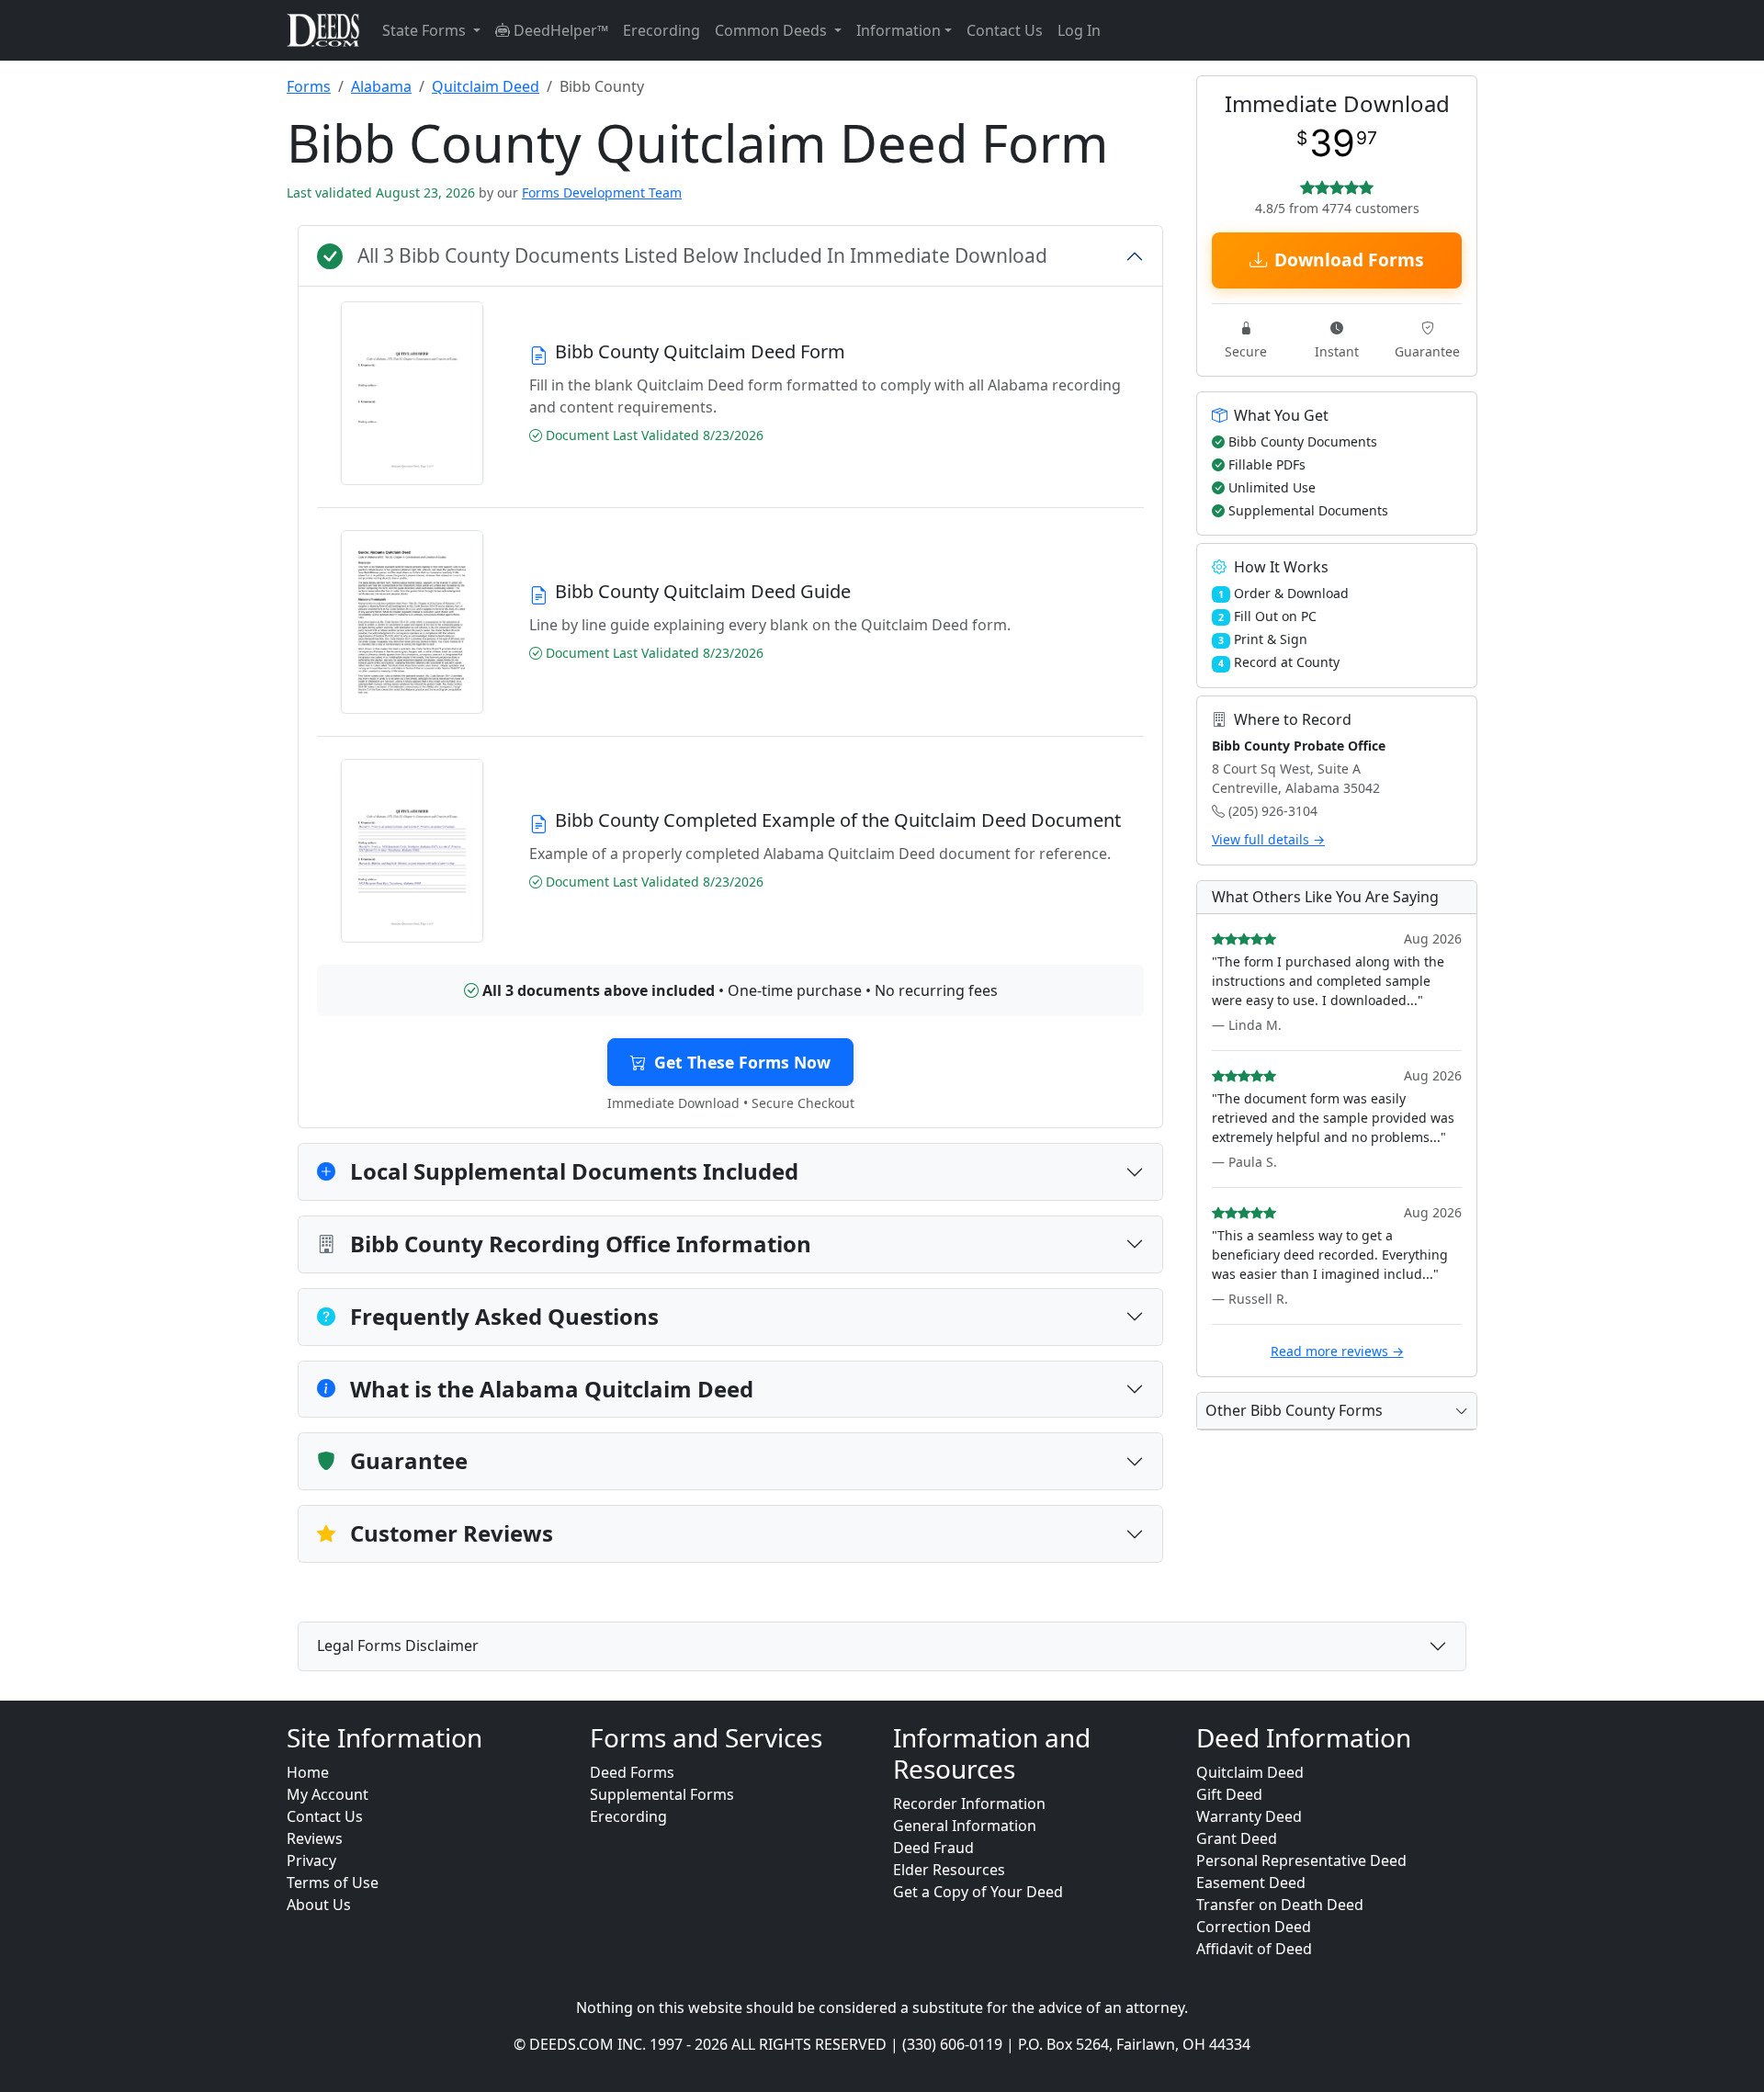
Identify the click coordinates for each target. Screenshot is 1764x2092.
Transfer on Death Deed (1280, 1905)
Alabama (381, 86)
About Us (319, 1905)
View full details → (1268, 839)
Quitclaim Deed (486, 86)
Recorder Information (969, 1804)
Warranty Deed (1249, 1816)
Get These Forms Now (742, 1062)
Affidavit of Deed (1254, 1949)
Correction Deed (1254, 1927)
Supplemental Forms (662, 1794)
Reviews (315, 1838)
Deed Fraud (933, 1848)
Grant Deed (1237, 1838)
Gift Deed (1229, 1794)
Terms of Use (333, 1883)
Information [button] (899, 30)
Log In (1079, 30)
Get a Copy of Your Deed (978, 1892)
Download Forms (1349, 260)
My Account (328, 1794)
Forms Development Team (602, 192)
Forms (309, 86)
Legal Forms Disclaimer (398, 1645)
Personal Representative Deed (1301, 1860)
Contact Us (1005, 30)
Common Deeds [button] (773, 30)
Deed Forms (632, 1772)
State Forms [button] (426, 30)
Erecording (661, 30)
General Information (965, 1826)
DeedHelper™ (559, 30)
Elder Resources (949, 1870)
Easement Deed (1251, 1883)
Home (308, 1772)
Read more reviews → (1337, 1351)
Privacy (311, 1860)
